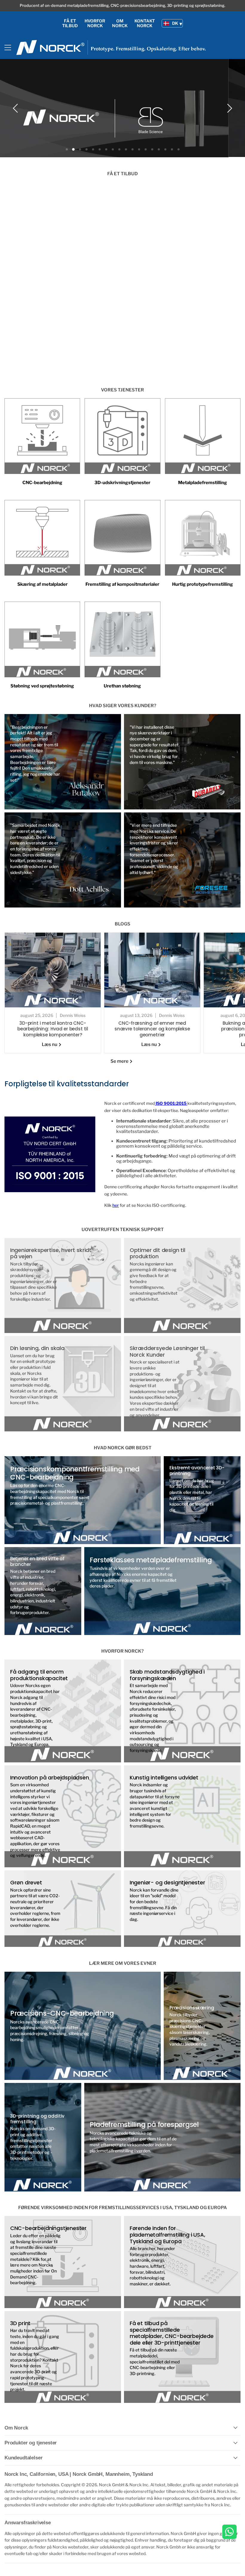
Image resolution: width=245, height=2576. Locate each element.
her (116, 1205)
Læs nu (50, 1044)
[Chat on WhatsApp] (229, 2532)
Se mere (120, 1061)
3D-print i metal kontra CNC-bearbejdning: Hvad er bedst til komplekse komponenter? (53, 1028)
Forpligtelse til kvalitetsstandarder (67, 1083)
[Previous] (16, 108)
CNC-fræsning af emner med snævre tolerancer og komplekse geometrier (152, 1028)
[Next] (229, 108)
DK (175, 23)
